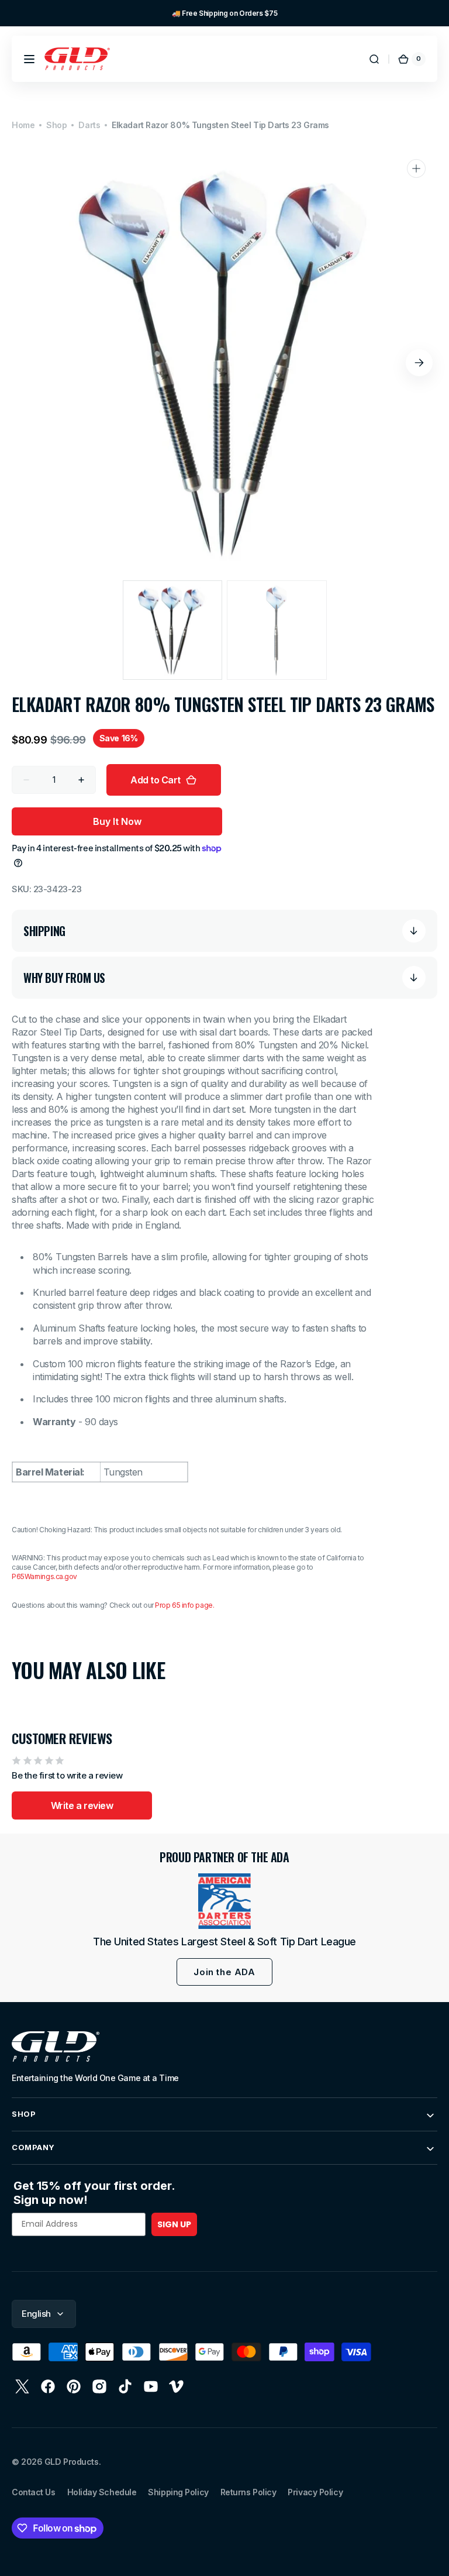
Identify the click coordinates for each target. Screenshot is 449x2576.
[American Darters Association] (224, 1901)
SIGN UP (174, 2224)
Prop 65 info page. (184, 1605)
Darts (89, 125)
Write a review (82, 1805)
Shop (56, 125)
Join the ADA (224, 1972)
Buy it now (117, 821)
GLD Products (72, 2462)
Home (23, 125)
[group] (224, 13)
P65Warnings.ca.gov (44, 1576)
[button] (29, 59)
